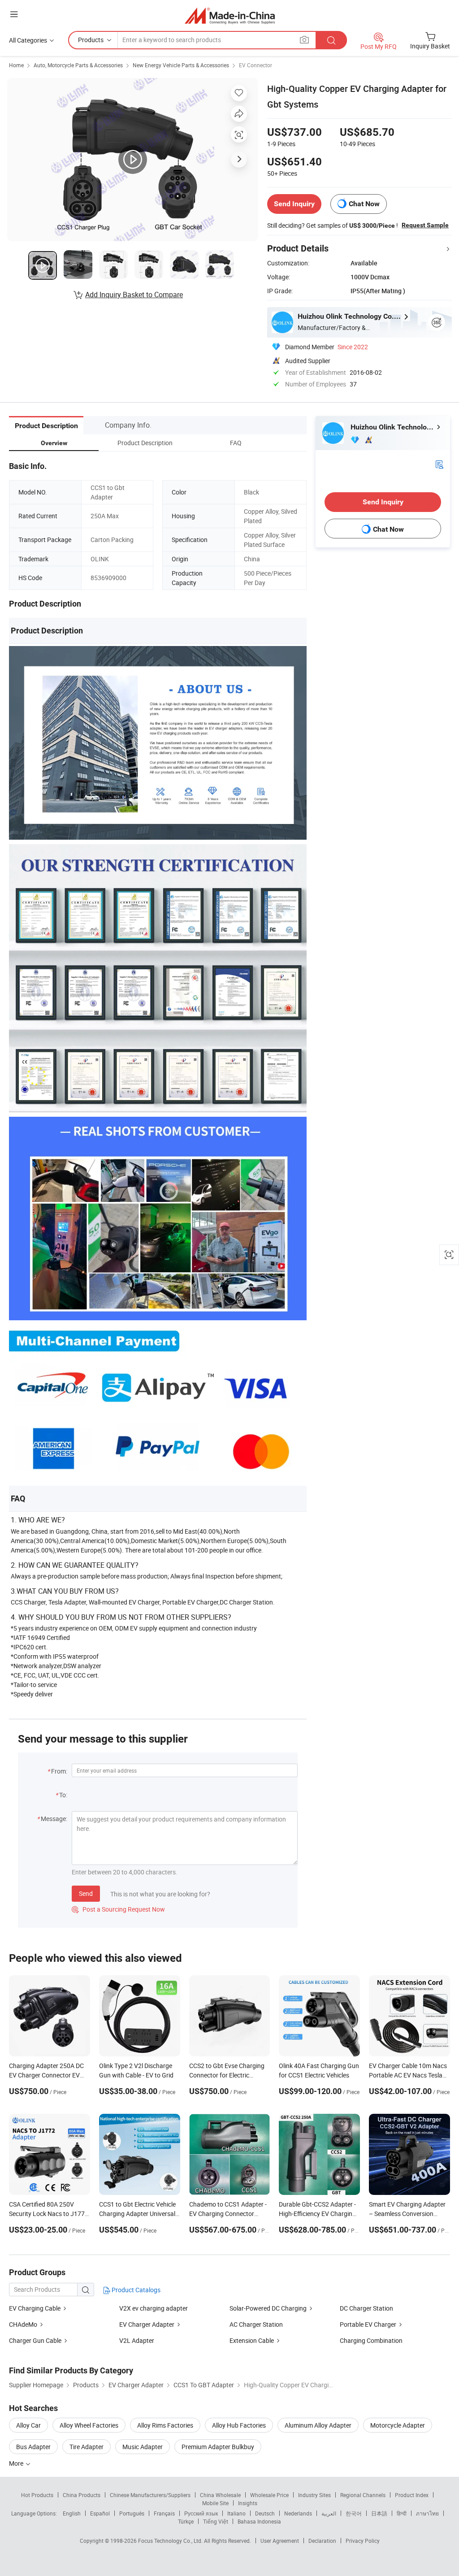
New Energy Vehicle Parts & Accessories (181, 65)
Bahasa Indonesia (259, 2521)
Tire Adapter (87, 2447)
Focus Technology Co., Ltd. (171, 2541)
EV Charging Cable (35, 2308)
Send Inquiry (294, 204)
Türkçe (186, 2521)
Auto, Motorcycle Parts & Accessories (78, 65)
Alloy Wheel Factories (89, 2425)
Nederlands (298, 2513)
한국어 (354, 2513)
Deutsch (265, 2513)
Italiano (236, 2513)
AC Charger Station (256, 2324)
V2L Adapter (137, 2340)
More (17, 2463)
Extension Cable (252, 2340)
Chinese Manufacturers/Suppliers (150, 2495)
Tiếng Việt (216, 2521)
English (72, 2513)
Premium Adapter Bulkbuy (218, 2447)
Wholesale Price (269, 2495)
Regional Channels (363, 2495)
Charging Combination (371, 2340)
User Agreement (280, 2541)
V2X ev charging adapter (154, 2308)
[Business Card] (439, 464)
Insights (248, 2503)
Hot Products (37, 2495)
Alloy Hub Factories (239, 2425)
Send (86, 1893)
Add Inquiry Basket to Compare (134, 295)
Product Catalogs (135, 2290)
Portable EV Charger (368, 2324)
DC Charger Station (366, 2308)
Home (16, 65)
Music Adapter (143, 2447)
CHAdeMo (23, 2324)
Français (164, 2513)
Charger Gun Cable (35, 2340)
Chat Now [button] (364, 204)
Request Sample (425, 225)
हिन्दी (402, 2513)
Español (100, 2513)
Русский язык (201, 2513)
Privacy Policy (363, 2541)
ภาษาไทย (427, 2513)
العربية (329, 2513)
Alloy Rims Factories (165, 2425)
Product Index (412, 2495)
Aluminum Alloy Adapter (318, 2425)
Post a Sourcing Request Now (118, 1909)
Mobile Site (215, 2503)
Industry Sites (314, 2495)
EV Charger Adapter (147, 2324)
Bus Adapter (33, 2447)
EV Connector (255, 65)
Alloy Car (28, 2425)
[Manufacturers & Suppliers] (230, 15)
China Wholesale (220, 2495)
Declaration (322, 2541)
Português (132, 2513)
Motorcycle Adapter (398, 2425)
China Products (82, 2495)
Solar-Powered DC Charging (268, 2308)
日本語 (379, 2513)
